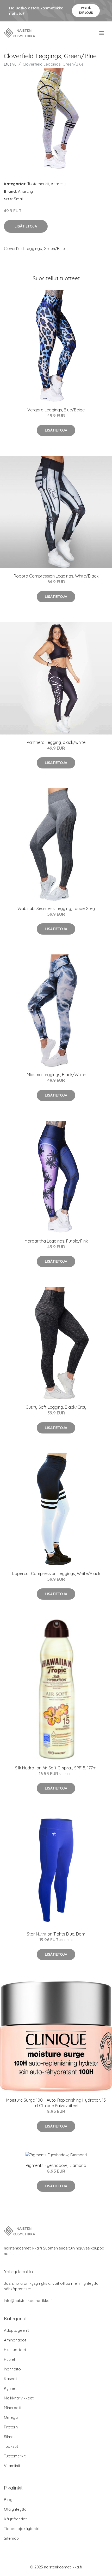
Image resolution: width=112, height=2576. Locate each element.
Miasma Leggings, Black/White (56, 1075)
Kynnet (10, 2388)
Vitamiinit (12, 2466)
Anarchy (58, 184)
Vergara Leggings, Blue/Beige (56, 410)
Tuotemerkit (38, 184)
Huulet (10, 2359)
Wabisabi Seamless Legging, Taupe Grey (56, 908)
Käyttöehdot (15, 2519)
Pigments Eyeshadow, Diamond (56, 2165)
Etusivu (10, 64)
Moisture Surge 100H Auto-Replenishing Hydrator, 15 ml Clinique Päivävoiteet (56, 2103)
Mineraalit (13, 2408)
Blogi (9, 2500)
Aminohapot (15, 2340)
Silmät (9, 2437)
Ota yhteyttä (15, 2509)
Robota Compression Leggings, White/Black (56, 576)
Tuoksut (11, 2446)
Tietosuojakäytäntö (22, 2529)
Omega (11, 2417)
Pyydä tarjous (86, 10)
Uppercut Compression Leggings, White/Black (56, 1573)
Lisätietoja (26, 226)
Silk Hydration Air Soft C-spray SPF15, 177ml (56, 1768)
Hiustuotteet (15, 2350)
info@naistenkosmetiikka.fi (28, 2301)
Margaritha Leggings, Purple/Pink (56, 1241)
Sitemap (11, 2538)
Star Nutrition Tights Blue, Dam (56, 1934)
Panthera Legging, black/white (56, 742)
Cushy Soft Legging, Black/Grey (56, 1407)
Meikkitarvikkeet (19, 2398)
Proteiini (11, 2427)
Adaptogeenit (16, 2330)
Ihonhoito (12, 2369)
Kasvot (10, 2379)
